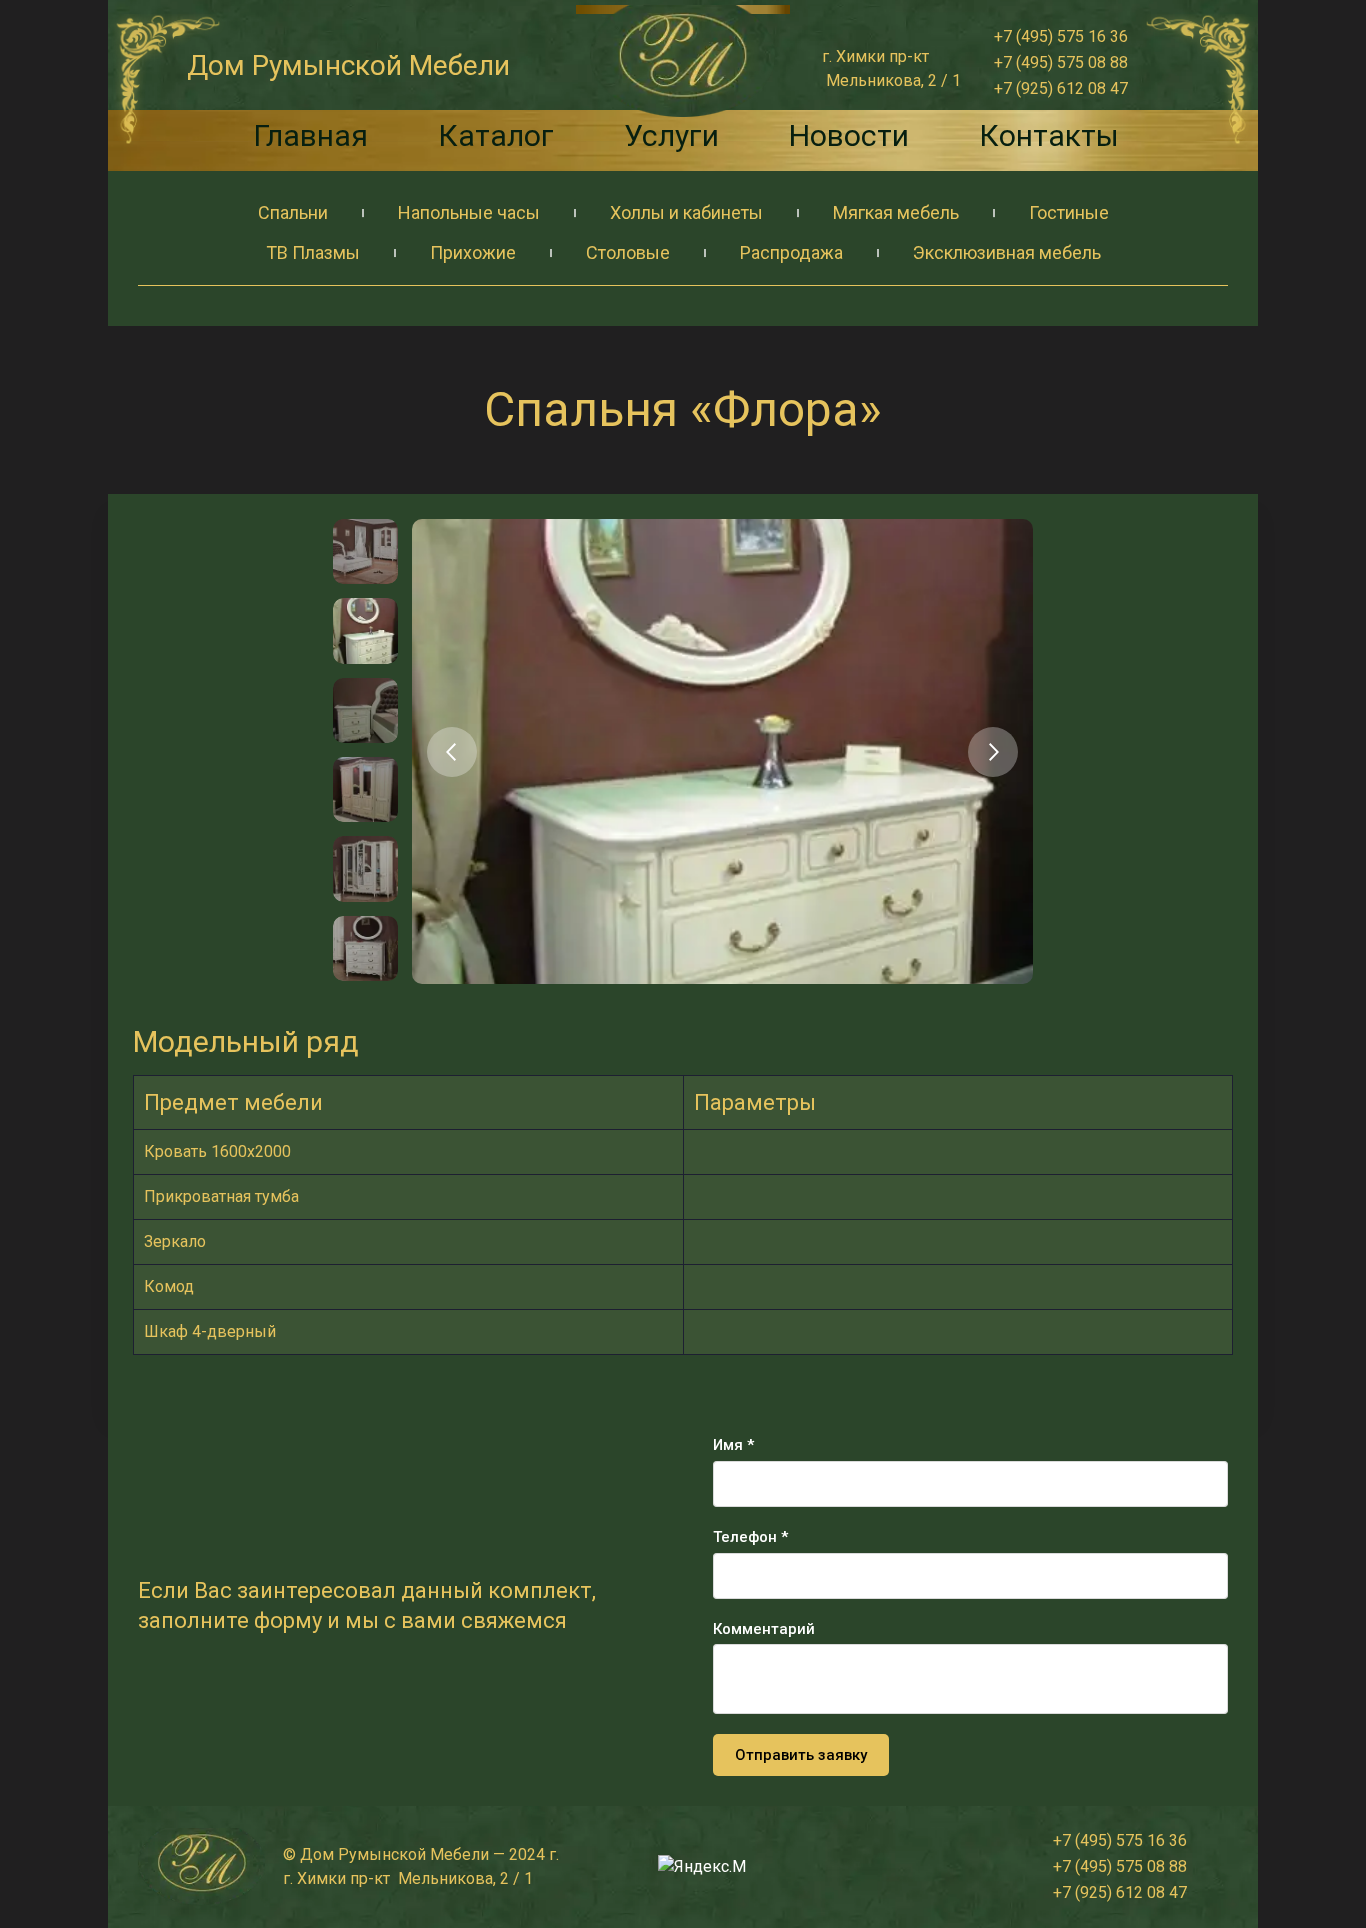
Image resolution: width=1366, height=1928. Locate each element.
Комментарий (764, 1629)
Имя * (733, 1445)
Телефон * (750, 1537)
